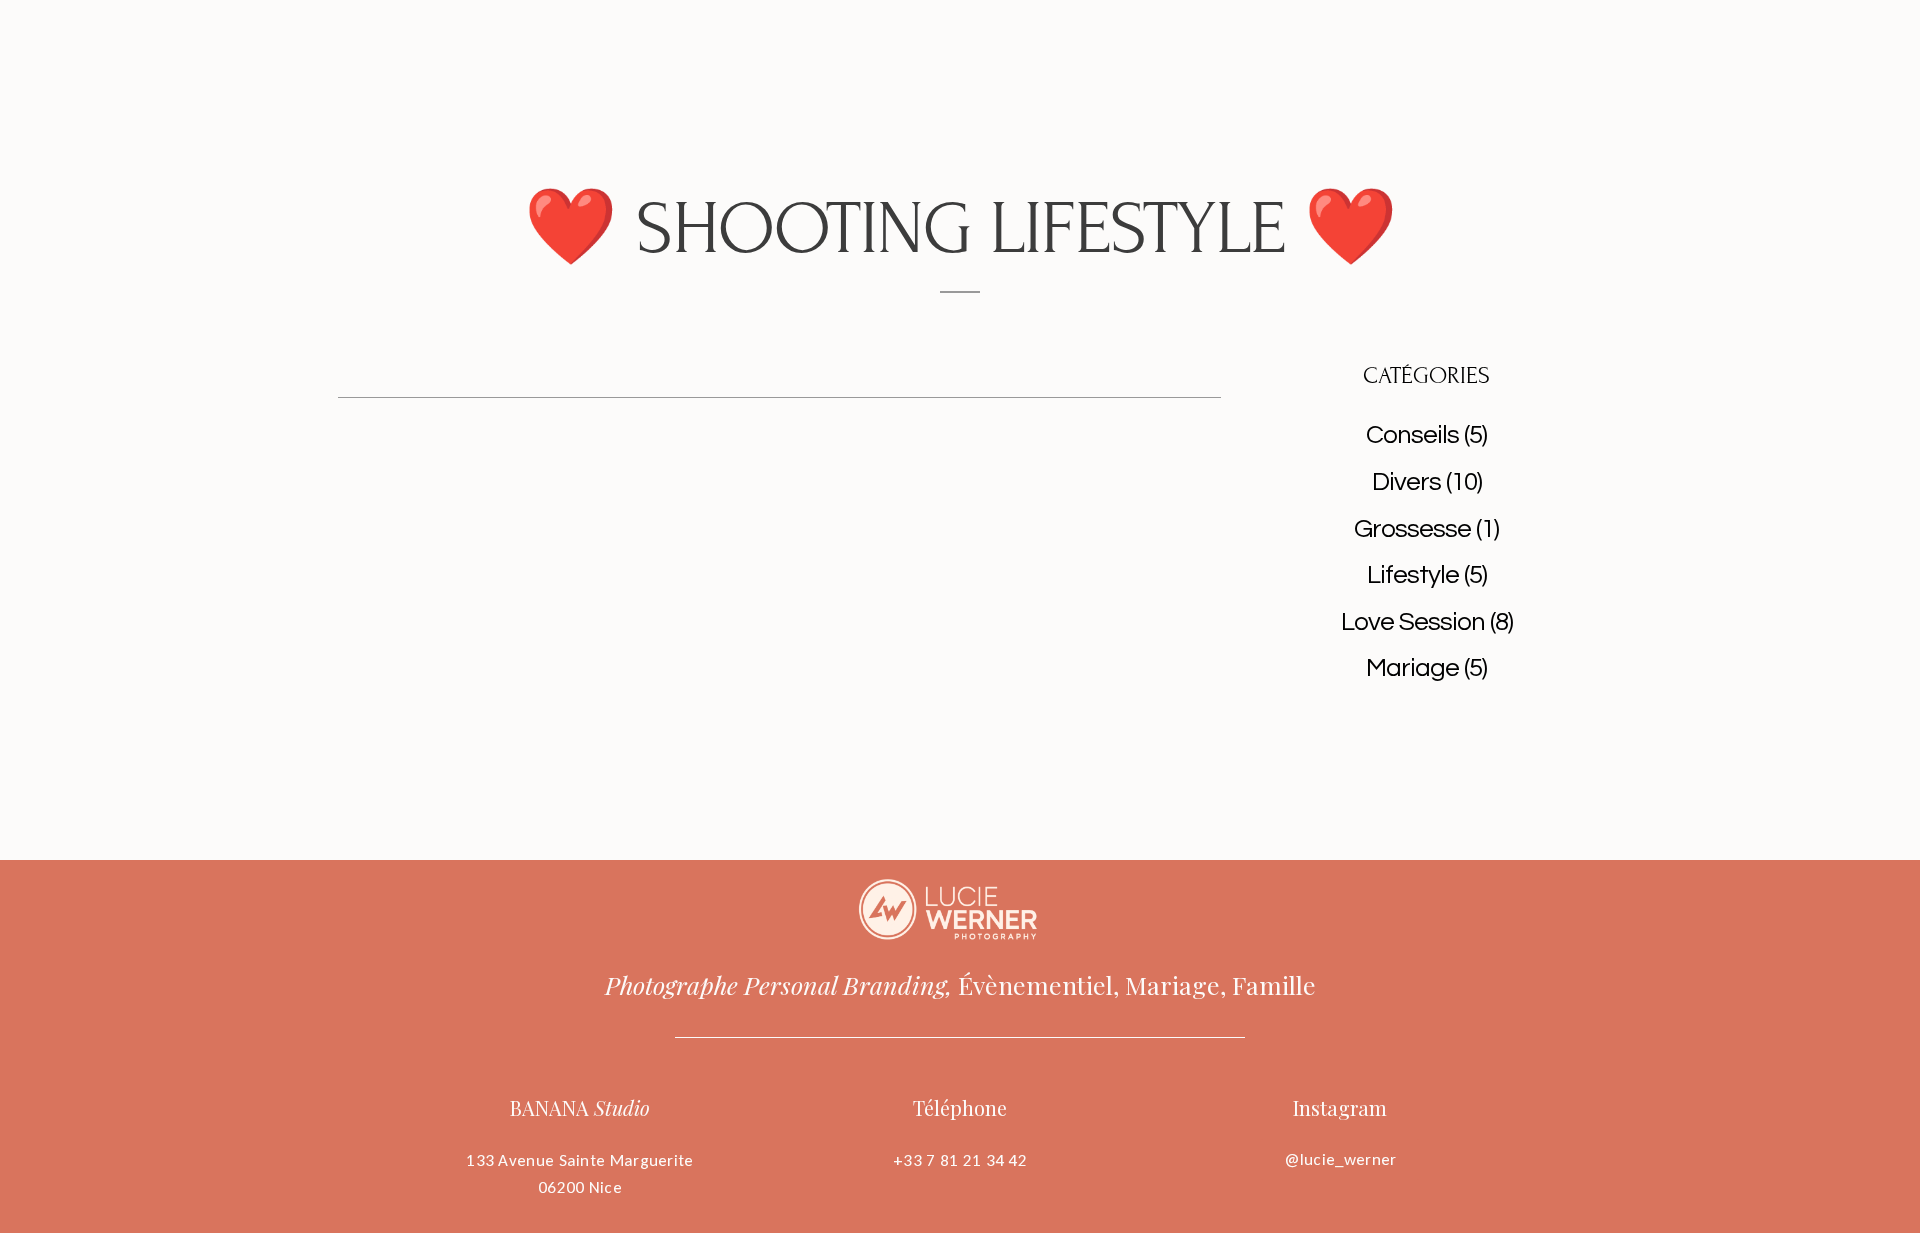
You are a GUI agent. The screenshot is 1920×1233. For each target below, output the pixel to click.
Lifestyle (1413, 575)
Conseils (1412, 435)
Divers (1406, 482)
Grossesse (1412, 529)
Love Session (1413, 622)
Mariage (1412, 668)
